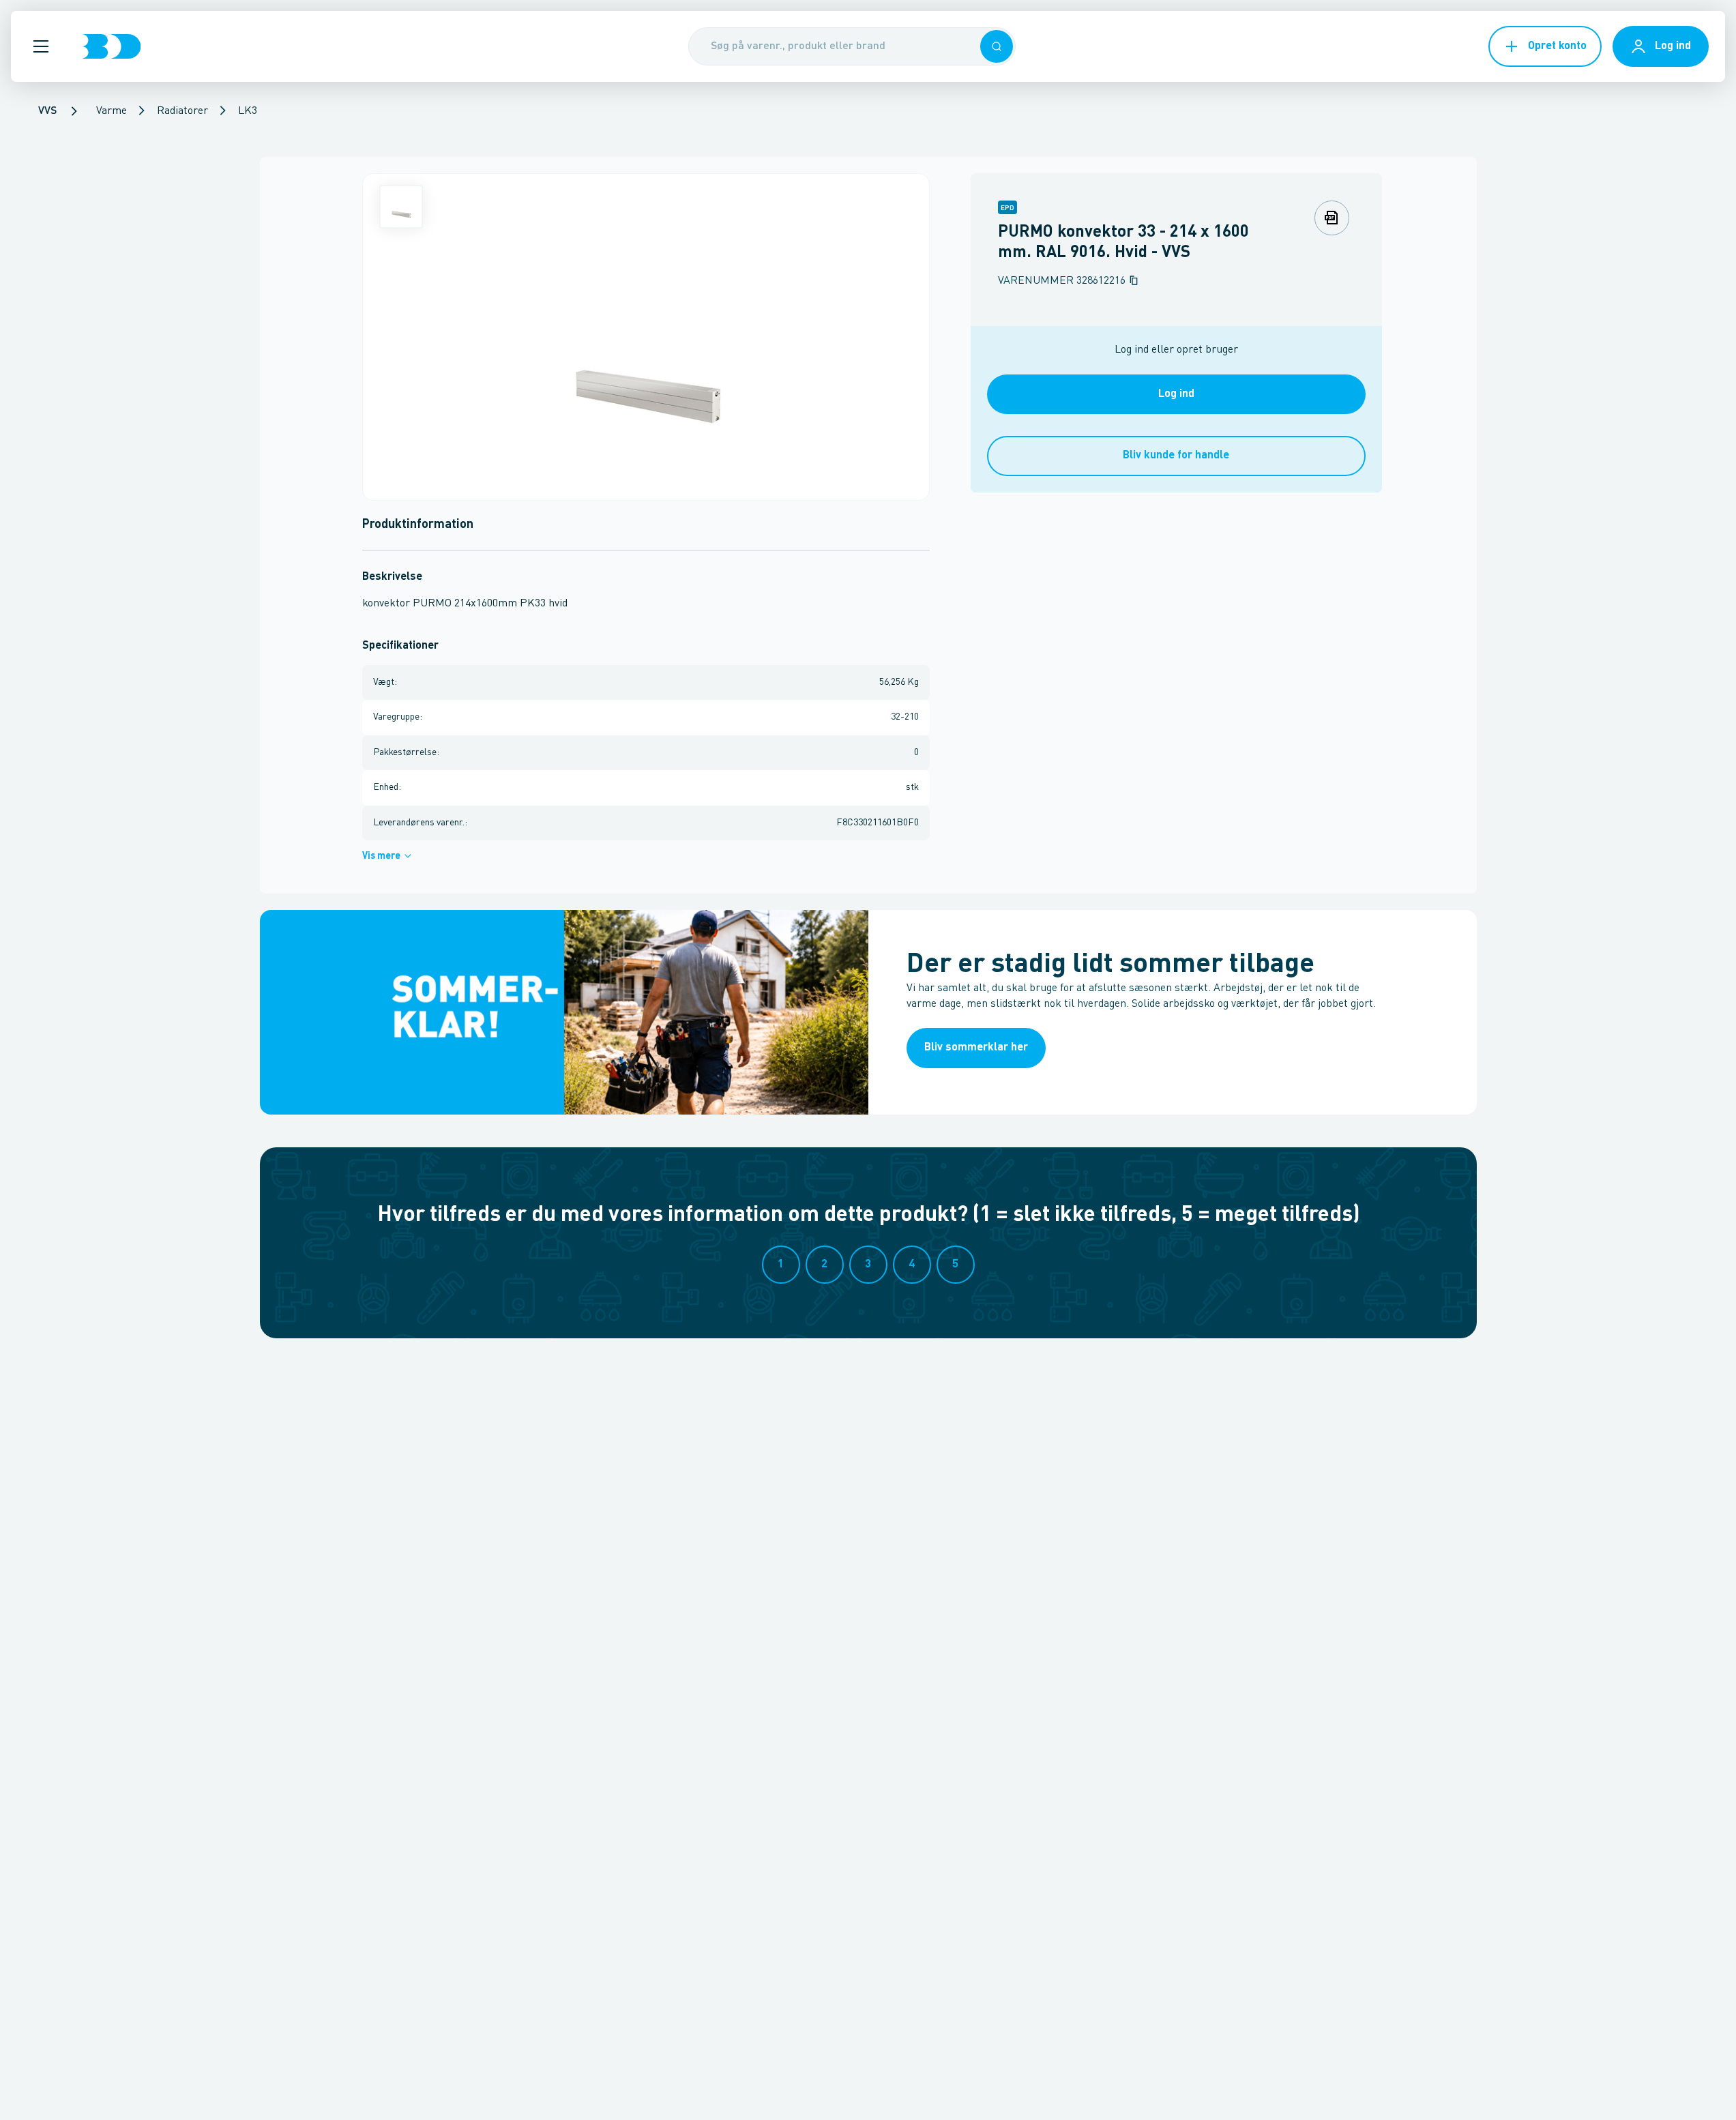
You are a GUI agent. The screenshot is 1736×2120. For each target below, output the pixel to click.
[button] (41, 46)
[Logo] (111, 46)
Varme (112, 111)
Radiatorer (182, 111)
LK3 (248, 111)
